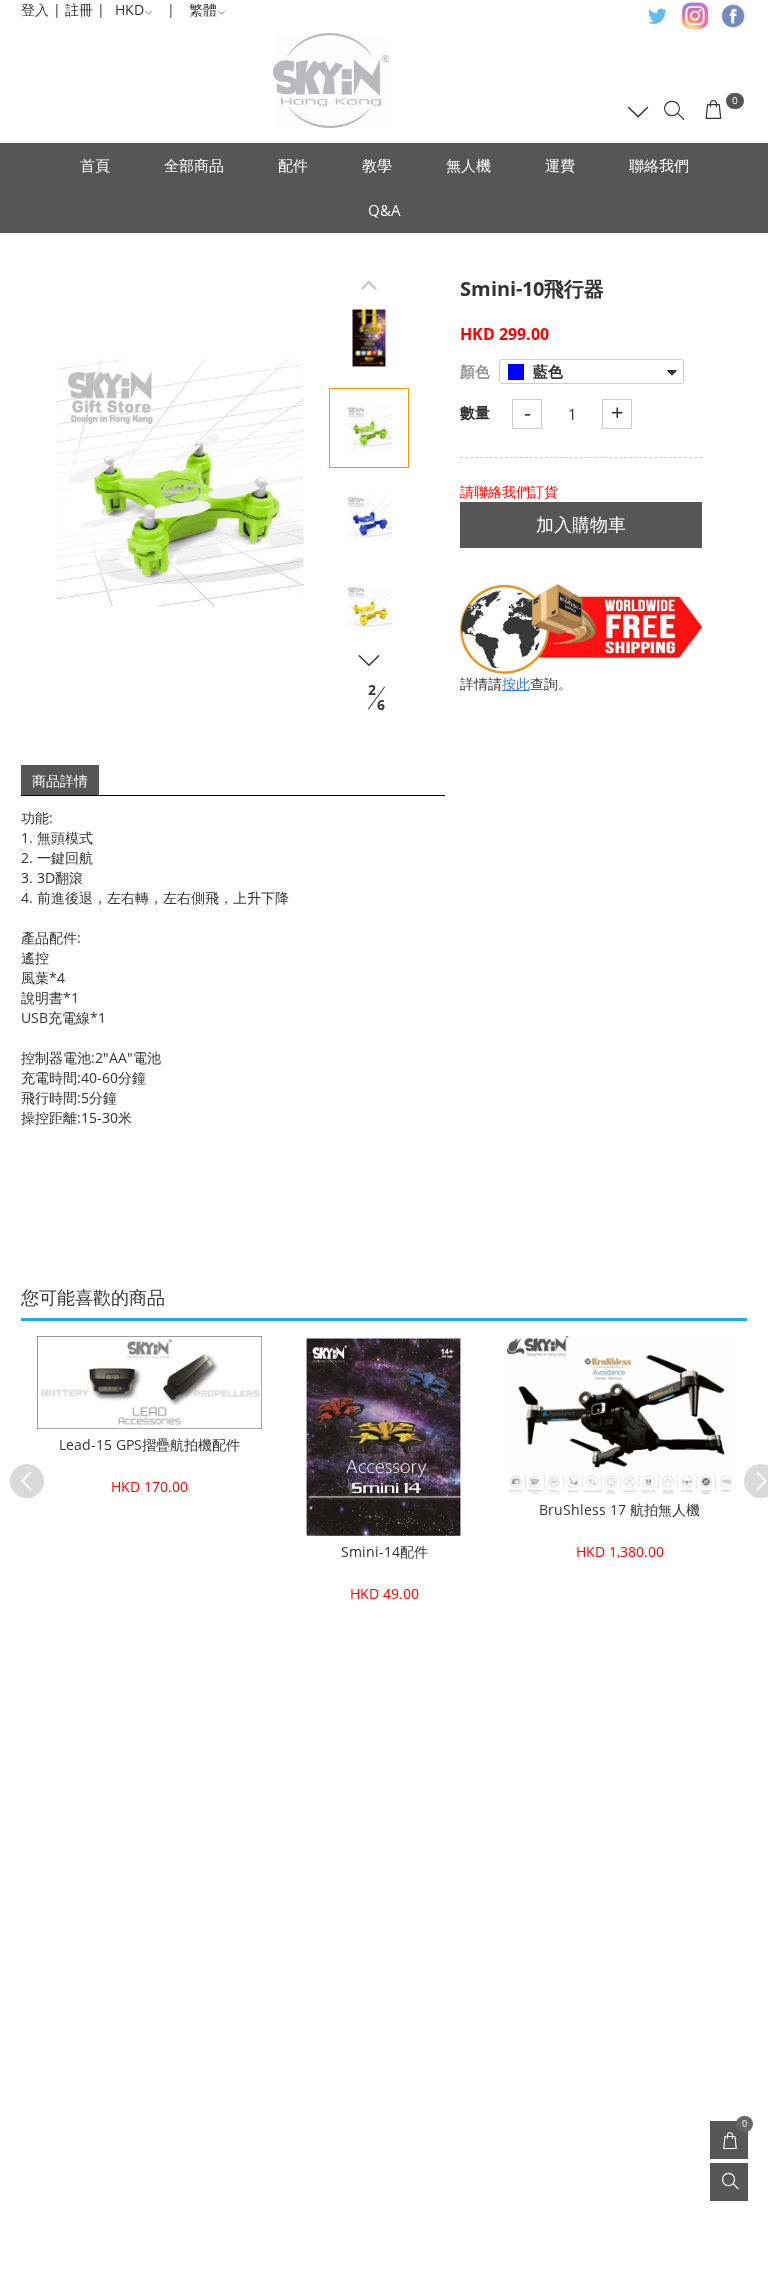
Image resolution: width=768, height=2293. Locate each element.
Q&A (384, 210)
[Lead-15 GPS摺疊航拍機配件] (149, 1383)
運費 (560, 165)
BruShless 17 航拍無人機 (619, 1509)
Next (751, 1471)
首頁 (95, 165)
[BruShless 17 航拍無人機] (619, 1415)
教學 (377, 165)
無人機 (468, 165)
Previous (17, 1471)
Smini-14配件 (384, 1551)
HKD (129, 9)
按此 (516, 683)
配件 (293, 165)
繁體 (203, 9)
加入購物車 (581, 524)
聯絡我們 (659, 165)
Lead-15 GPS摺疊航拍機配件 (149, 1444)
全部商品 (194, 165)
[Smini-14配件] (384, 1436)
